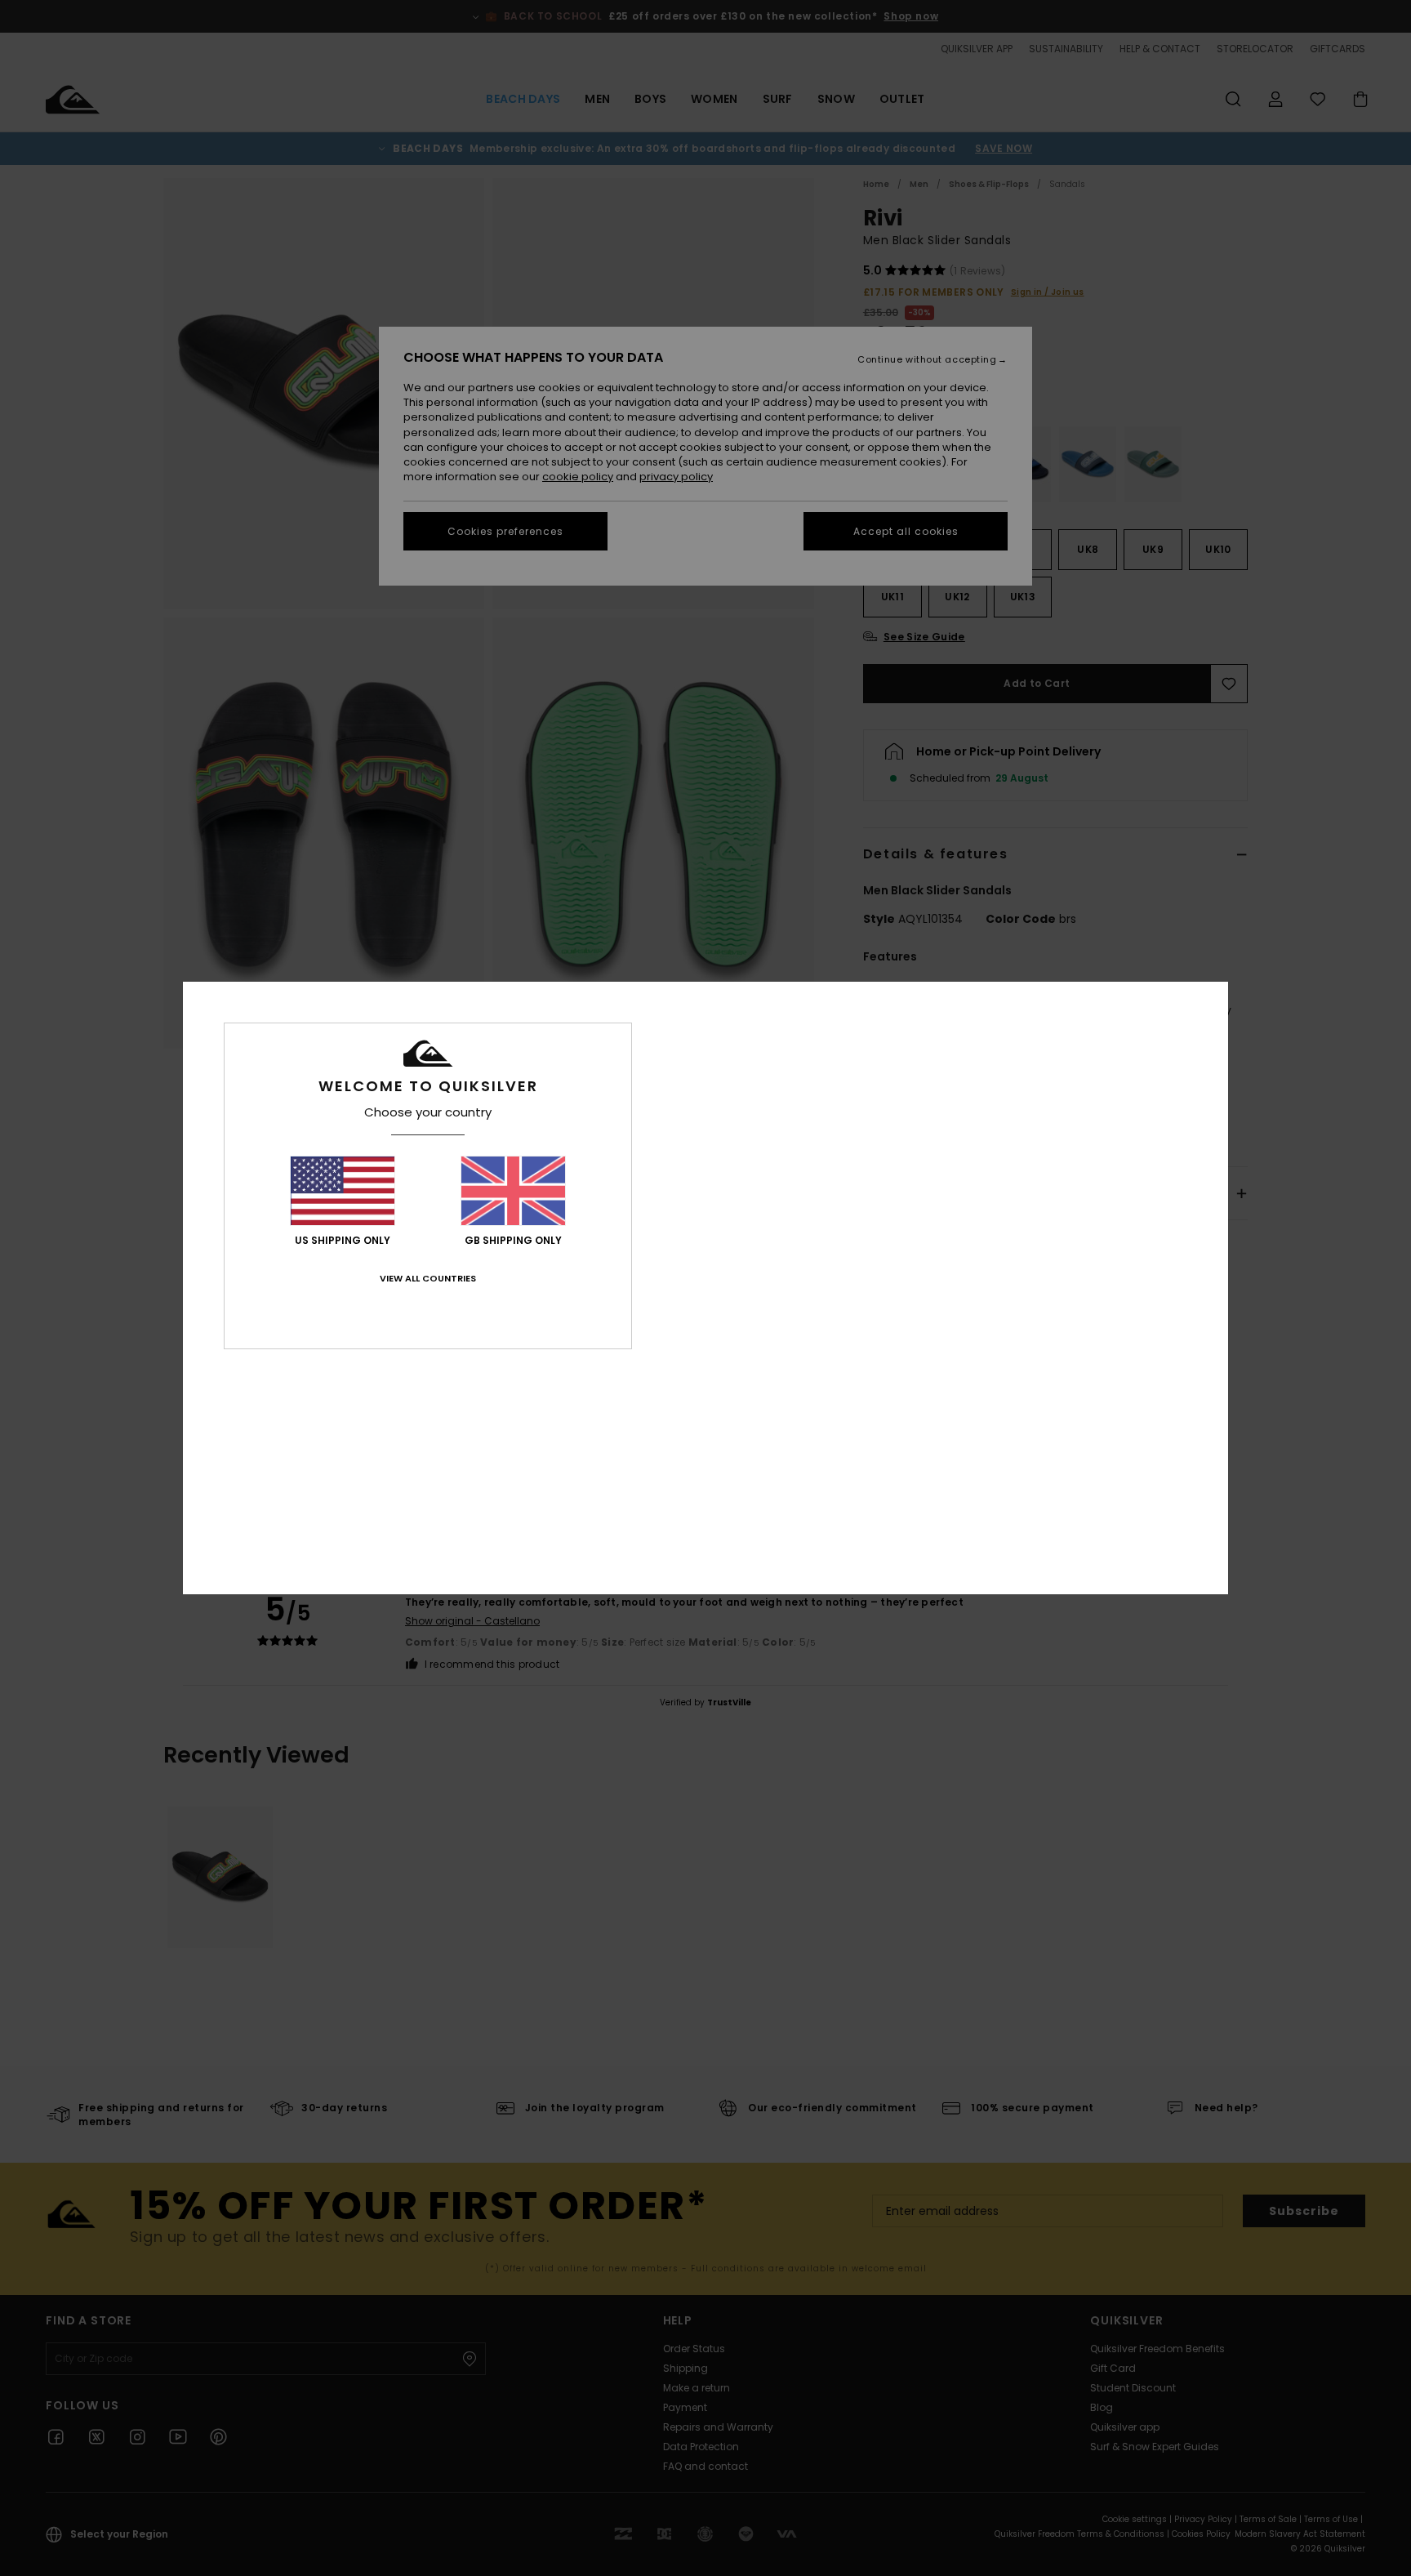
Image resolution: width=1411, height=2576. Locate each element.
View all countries (428, 1278)
